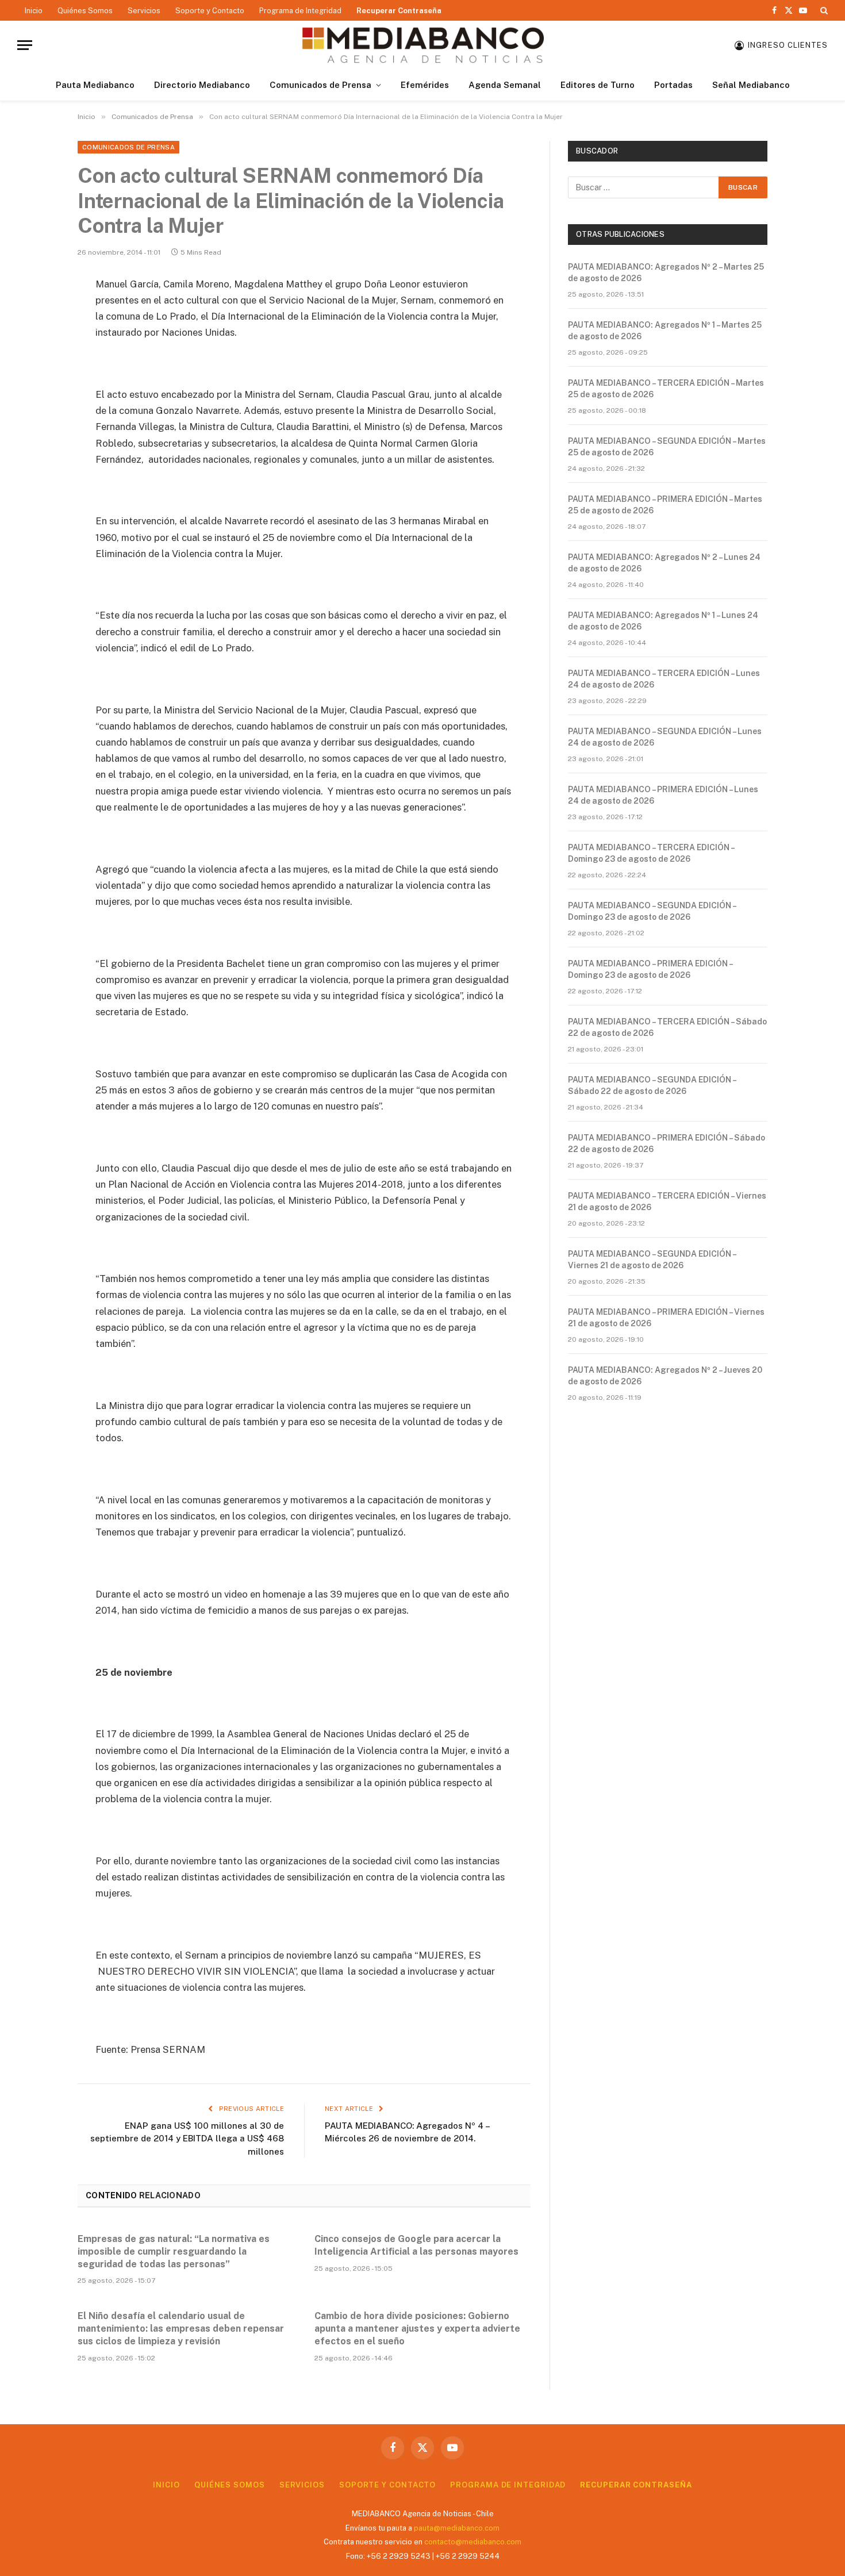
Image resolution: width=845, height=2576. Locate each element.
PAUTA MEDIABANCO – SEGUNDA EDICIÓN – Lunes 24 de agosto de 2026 (665, 737)
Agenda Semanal (505, 85)
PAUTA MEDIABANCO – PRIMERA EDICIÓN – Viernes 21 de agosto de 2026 (666, 1318)
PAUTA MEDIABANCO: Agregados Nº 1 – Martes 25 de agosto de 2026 (665, 331)
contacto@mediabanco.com (473, 2542)
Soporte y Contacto (210, 11)
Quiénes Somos (85, 11)
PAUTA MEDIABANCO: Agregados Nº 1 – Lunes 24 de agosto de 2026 (663, 621)
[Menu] (25, 45)
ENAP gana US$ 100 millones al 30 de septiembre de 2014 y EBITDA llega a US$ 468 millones (187, 2139)
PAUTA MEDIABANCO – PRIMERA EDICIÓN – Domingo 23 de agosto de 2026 (650, 969)
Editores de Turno (598, 85)
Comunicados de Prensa (320, 85)
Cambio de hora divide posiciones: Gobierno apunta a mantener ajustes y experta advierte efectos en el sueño (417, 2329)
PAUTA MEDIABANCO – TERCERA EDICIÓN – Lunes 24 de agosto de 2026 (664, 679)
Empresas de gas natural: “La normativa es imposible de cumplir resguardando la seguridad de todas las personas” (174, 2251)
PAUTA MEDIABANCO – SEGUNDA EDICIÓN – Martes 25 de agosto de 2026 (667, 447)
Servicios (144, 11)
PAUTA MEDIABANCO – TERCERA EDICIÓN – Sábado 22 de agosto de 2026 (667, 1027)
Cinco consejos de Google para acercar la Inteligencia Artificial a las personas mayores (416, 2245)
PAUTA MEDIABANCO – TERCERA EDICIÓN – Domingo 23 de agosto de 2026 (651, 853)
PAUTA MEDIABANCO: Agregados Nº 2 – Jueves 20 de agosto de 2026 (665, 1376)
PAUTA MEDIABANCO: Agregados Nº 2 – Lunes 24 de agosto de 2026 (664, 563)
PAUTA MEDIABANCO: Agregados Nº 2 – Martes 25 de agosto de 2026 (666, 272)
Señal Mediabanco (751, 85)
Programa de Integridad (300, 11)
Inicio (34, 11)
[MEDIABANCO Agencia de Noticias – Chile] (422, 45)
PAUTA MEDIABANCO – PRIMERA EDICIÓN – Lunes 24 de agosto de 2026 (663, 795)
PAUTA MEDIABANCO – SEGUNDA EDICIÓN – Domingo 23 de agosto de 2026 (652, 911)
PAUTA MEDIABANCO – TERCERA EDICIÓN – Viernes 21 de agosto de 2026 (667, 1201)
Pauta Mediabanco (95, 85)
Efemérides (425, 85)
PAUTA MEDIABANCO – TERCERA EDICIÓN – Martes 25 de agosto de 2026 (666, 389)
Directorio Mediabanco (202, 85)
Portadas (673, 85)
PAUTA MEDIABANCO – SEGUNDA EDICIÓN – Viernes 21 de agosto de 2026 (652, 1260)
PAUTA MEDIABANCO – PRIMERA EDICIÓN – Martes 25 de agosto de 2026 (665, 505)
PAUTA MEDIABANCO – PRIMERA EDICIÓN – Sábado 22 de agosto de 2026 (667, 1143)
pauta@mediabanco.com (457, 2528)
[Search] (823, 10)
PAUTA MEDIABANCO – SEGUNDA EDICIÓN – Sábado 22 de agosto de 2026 (652, 1085)
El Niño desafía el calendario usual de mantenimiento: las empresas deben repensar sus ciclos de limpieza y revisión (181, 2329)
